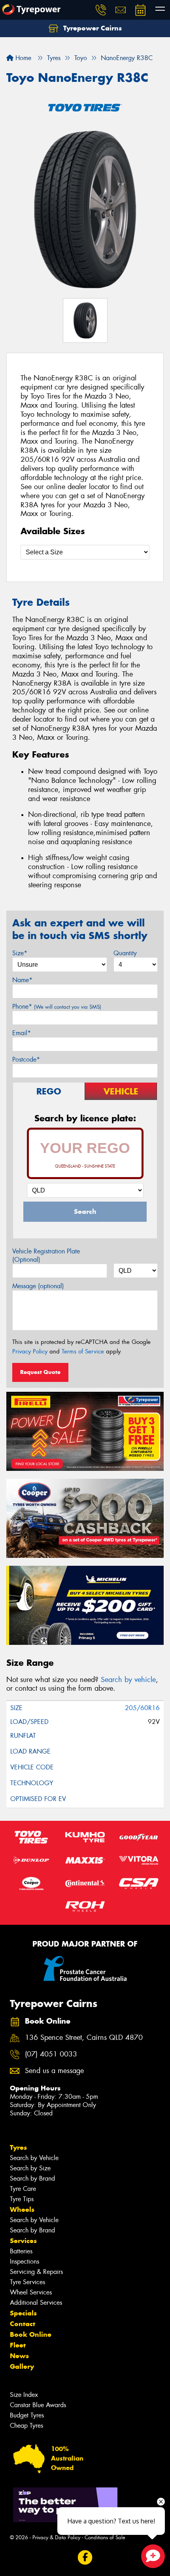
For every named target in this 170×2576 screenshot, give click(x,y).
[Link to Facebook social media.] (85, 2558)
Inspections (25, 2261)
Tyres (18, 2147)
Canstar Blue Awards (38, 2405)
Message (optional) (38, 1286)
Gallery (22, 2366)
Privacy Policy (30, 1351)
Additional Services (36, 2303)
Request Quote (40, 1372)
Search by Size (30, 2168)
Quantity (125, 953)
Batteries (21, 2251)
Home (22, 58)
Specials (23, 2313)
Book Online (31, 2334)
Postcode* (26, 1059)
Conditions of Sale (105, 2537)
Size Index (24, 2395)
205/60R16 (142, 1708)
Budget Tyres (27, 2415)
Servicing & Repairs (36, 2272)
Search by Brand (32, 2178)
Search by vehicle (128, 1680)
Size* (20, 953)
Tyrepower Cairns (92, 28)
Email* (22, 1033)
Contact (23, 2324)
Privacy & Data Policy (56, 2537)
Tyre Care (23, 2189)
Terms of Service (83, 1351)
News (19, 2356)
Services (23, 2241)
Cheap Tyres (26, 2426)
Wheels (22, 2209)
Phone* (57, 1006)
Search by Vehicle (34, 2158)
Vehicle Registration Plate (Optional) (46, 1255)
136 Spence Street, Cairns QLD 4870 (84, 2038)
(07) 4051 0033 (51, 2054)
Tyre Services (27, 2282)
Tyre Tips (22, 2199)
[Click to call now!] (101, 10)
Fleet (18, 2345)
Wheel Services (31, 2292)
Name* (22, 980)
